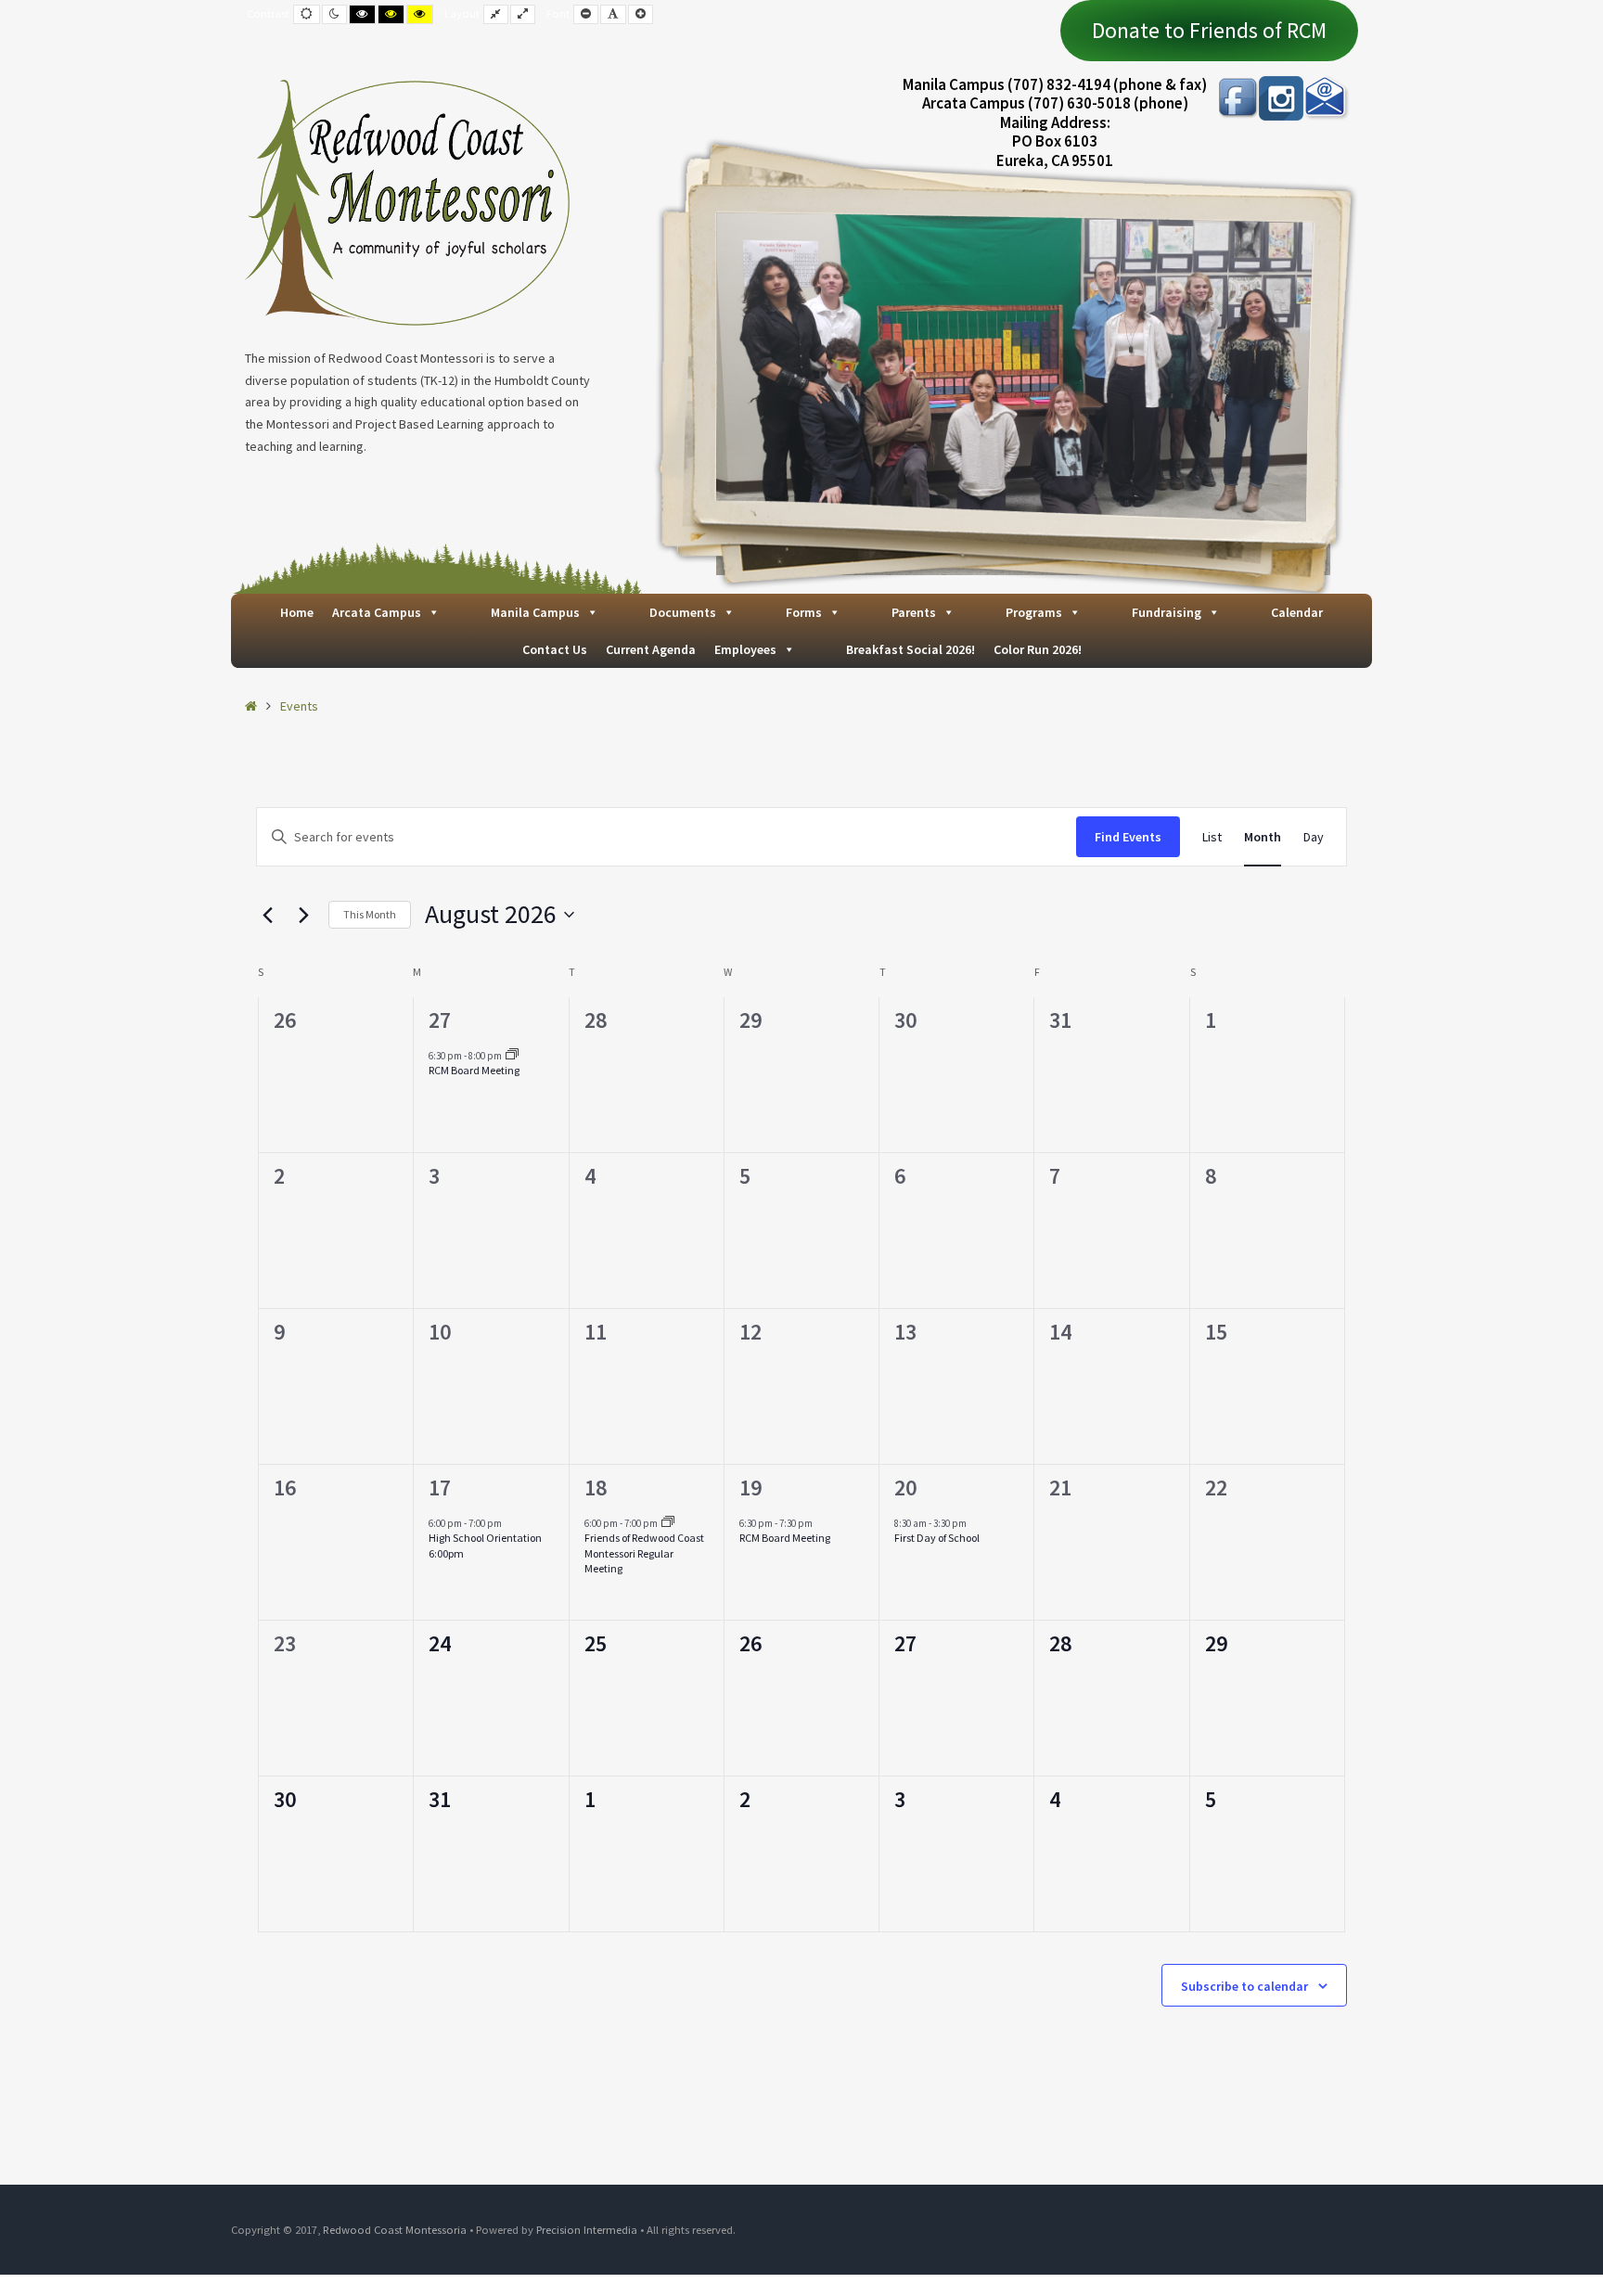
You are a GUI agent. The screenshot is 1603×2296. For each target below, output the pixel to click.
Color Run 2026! (1038, 649)
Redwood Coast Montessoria (395, 2230)
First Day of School (937, 1538)
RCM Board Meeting (474, 1070)
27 (440, 1020)
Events (299, 706)
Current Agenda (651, 649)
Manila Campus (535, 612)
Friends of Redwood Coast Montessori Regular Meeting (644, 1553)
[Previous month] (267, 915)
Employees (745, 649)
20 (905, 1488)
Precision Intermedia (587, 2230)
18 (596, 1488)
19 (750, 1488)
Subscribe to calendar (1244, 1986)
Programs (1034, 612)
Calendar (1297, 612)
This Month (370, 914)
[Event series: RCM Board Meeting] (512, 1056)
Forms (804, 612)
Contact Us (555, 649)
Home (297, 612)
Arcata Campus (377, 612)
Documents (683, 612)
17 (440, 1488)
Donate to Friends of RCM (1209, 30)
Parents (914, 612)
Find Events (1128, 837)
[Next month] (303, 915)
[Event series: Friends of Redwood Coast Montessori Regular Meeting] (668, 1523)
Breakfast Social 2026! (911, 649)
